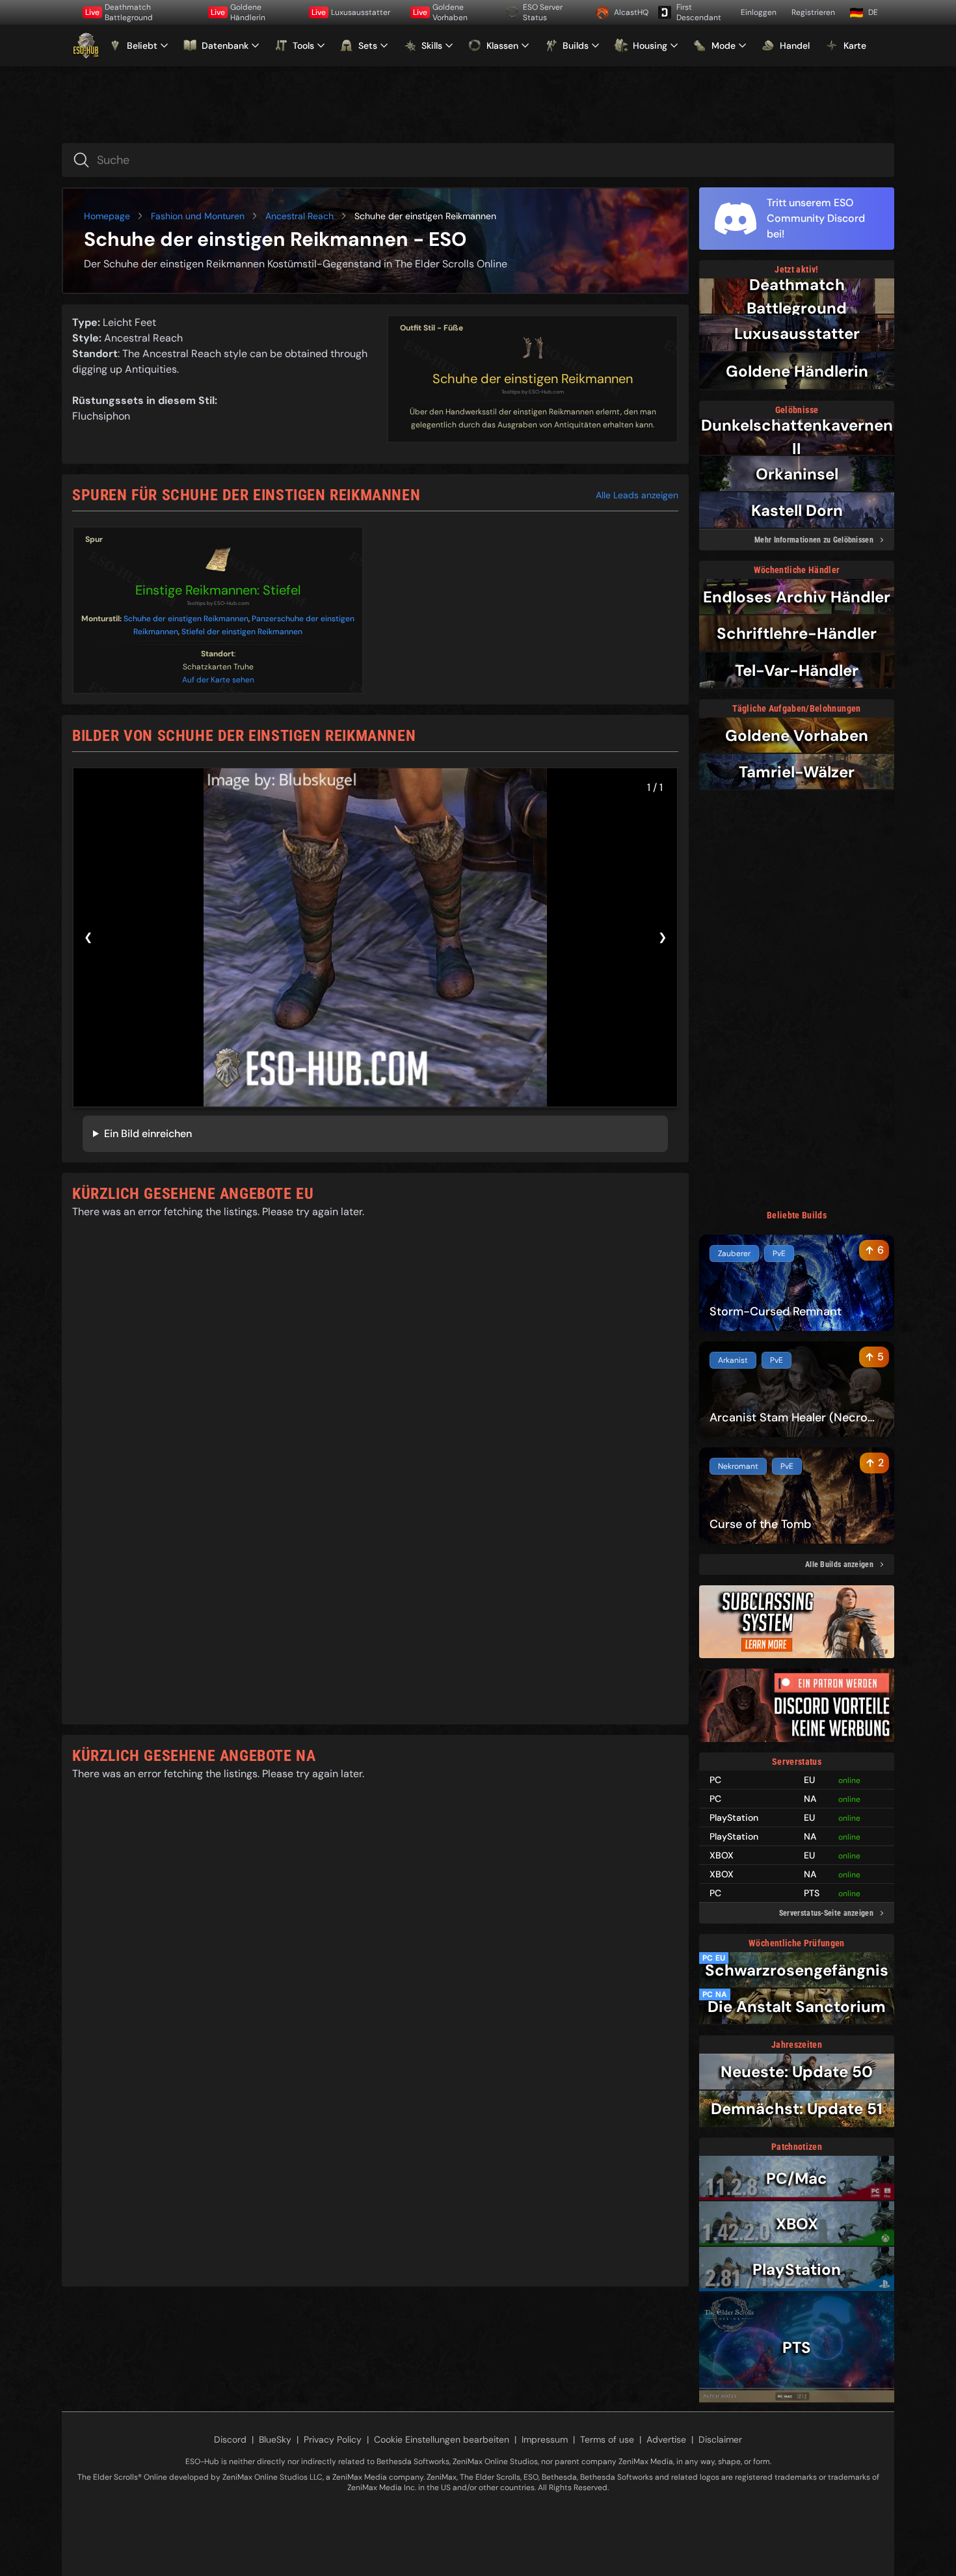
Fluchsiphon (101, 416)
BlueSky (275, 2439)
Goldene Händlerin (238, 12)
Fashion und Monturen (198, 216)
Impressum (545, 2439)
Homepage (107, 216)
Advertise (666, 2439)
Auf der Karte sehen (218, 680)
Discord (230, 2439)
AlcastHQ (631, 12)
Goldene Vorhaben (440, 12)
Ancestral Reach (299, 216)
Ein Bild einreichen (148, 1134)
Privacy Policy (333, 2439)
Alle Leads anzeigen (637, 495)
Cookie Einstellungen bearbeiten (442, 2439)
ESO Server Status (543, 12)
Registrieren (813, 12)
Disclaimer (720, 2439)
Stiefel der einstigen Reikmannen (242, 632)
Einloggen (759, 12)
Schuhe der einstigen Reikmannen (533, 379)
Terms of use (607, 2439)
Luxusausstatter (351, 12)
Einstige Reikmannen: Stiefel (218, 590)
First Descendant (699, 12)
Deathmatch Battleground (119, 12)
